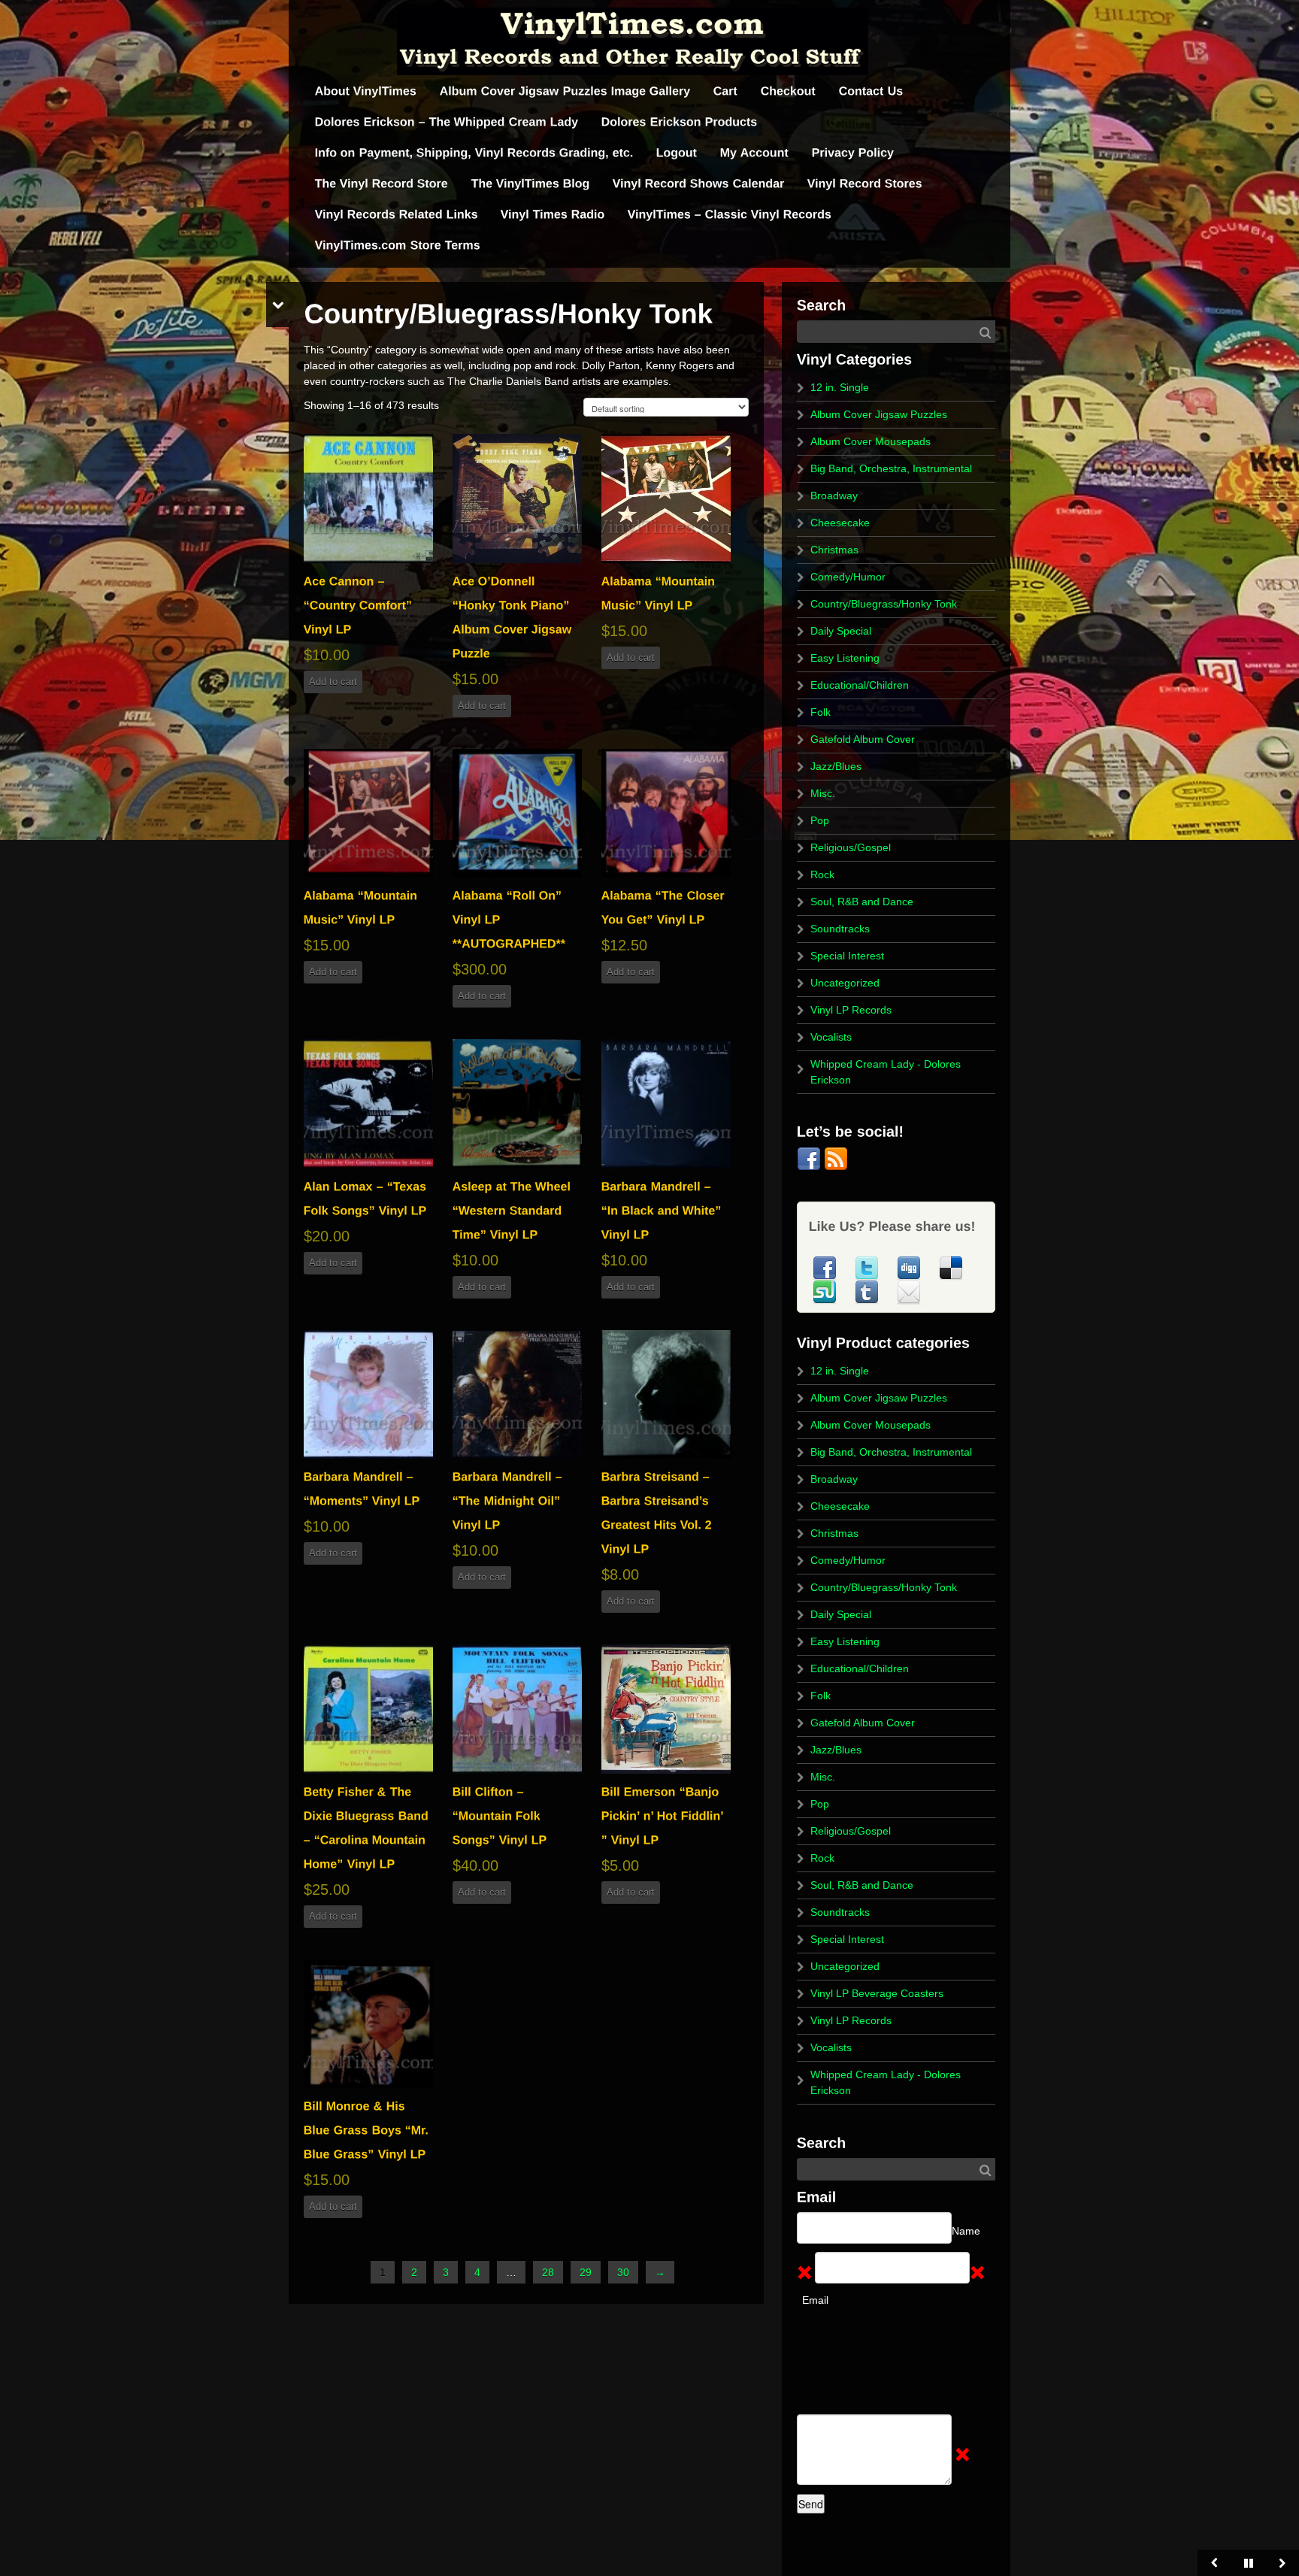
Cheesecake (840, 523)
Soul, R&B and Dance (862, 902)
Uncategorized (845, 983)
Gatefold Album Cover (863, 739)
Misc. (823, 793)
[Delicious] (951, 1267)
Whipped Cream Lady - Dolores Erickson (886, 1072)
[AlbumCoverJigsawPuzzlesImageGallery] (565, 91)
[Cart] (726, 91)
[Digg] (910, 1267)
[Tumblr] (868, 1291)
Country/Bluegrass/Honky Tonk (884, 604)
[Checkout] (789, 91)
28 (548, 2272)
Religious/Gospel (851, 847)
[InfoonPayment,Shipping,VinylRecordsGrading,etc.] (474, 153)
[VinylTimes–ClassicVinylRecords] (730, 215)
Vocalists (831, 1037)
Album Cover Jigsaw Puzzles (879, 414)
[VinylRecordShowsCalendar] (699, 184)
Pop (820, 820)
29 (586, 2272)
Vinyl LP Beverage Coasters (877, 1993)
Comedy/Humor (848, 577)
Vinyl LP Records (851, 1010)
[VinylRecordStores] (865, 184)
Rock (822, 874)
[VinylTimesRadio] (553, 215)
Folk (821, 712)
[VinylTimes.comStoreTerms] (398, 245)
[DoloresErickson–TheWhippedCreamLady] (447, 122)
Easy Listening (845, 658)
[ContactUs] (871, 91)
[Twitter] (868, 1267)
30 (623, 2272)
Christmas (834, 550)
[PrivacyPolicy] (853, 153)
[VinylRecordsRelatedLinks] (397, 215)
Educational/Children (860, 685)
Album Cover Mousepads (871, 441)
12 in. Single (840, 387)
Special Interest (847, 956)
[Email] (909, 1291)
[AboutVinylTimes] (366, 91)
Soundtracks (840, 929)
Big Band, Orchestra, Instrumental (891, 468)
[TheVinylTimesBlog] (531, 184)
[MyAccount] (755, 153)
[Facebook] (810, 1158)
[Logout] (677, 153)
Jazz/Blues (836, 766)
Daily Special (841, 631)
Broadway (834, 496)
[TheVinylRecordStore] (382, 184)
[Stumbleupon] (826, 1291)
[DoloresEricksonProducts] (680, 122)
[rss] (836, 1158)
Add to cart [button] (333, 682)
